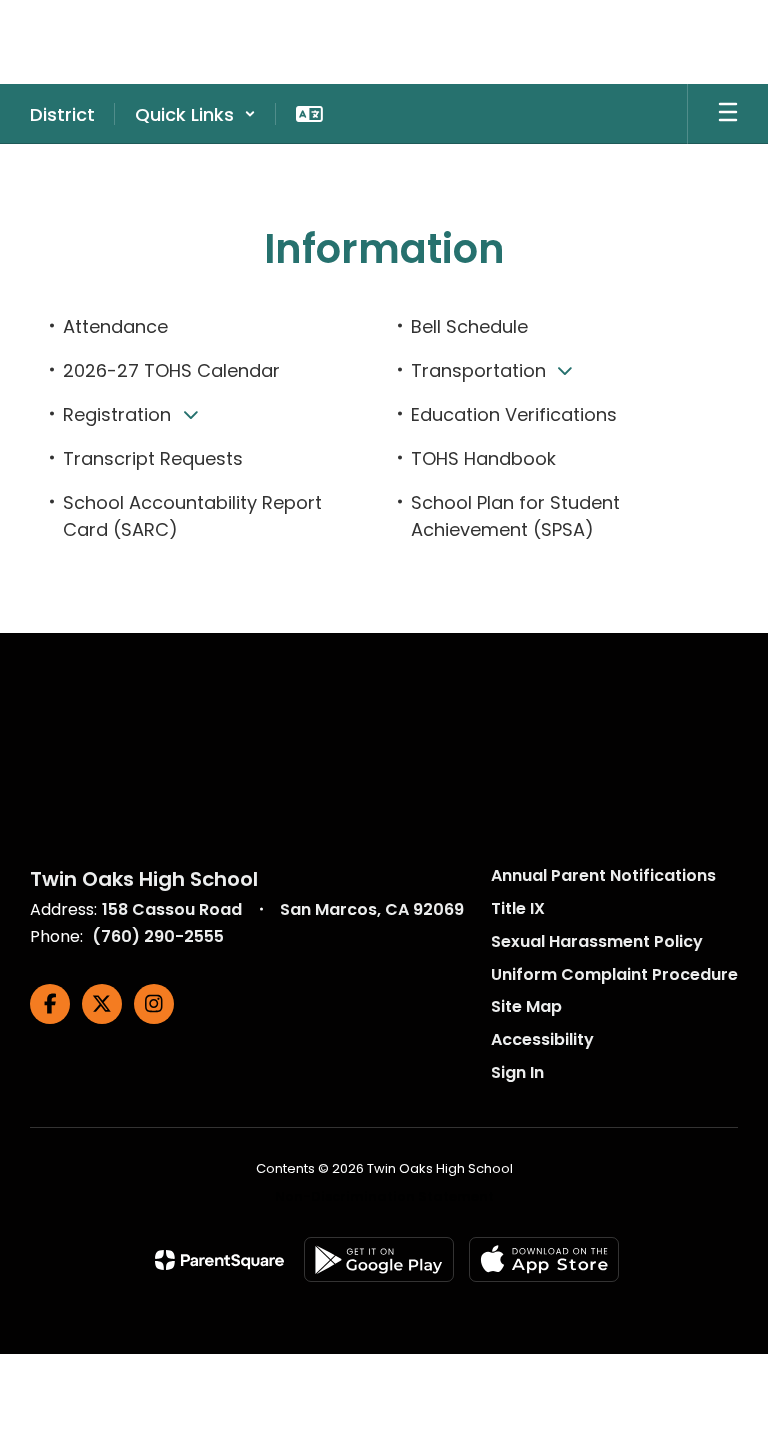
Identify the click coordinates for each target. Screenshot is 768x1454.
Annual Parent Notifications (603, 875)
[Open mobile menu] (728, 114)
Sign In (517, 1072)
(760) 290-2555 (158, 936)
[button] (195, 114)
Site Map (526, 1006)
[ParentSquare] (219, 1260)
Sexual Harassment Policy (597, 941)
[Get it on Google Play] (379, 1259)
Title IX (518, 908)
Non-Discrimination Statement (384, 1196)
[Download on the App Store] (544, 1259)
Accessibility (542, 1039)
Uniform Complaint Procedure (614, 974)
